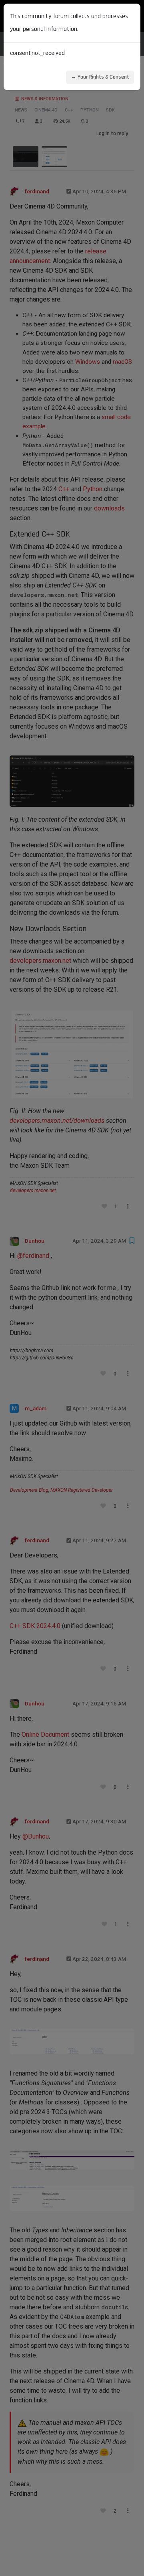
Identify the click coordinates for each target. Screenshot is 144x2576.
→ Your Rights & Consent (100, 77)
